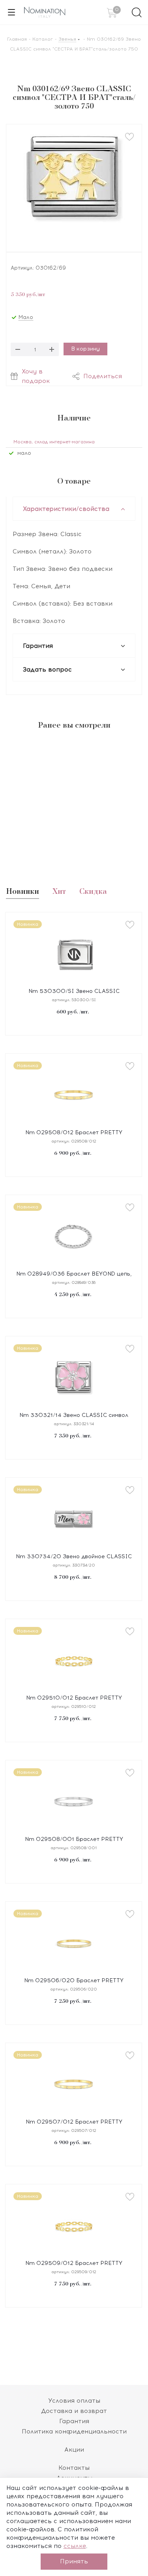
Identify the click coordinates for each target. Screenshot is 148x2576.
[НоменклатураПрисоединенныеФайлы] (74, 182)
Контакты (74, 2468)
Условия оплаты (74, 2401)
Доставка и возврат (74, 2411)
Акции (74, 2450)
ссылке (75, 2546)
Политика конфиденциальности (74, 2432)
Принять (74, 2561)
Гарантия (74, 2421)
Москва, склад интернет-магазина (54, 442)
